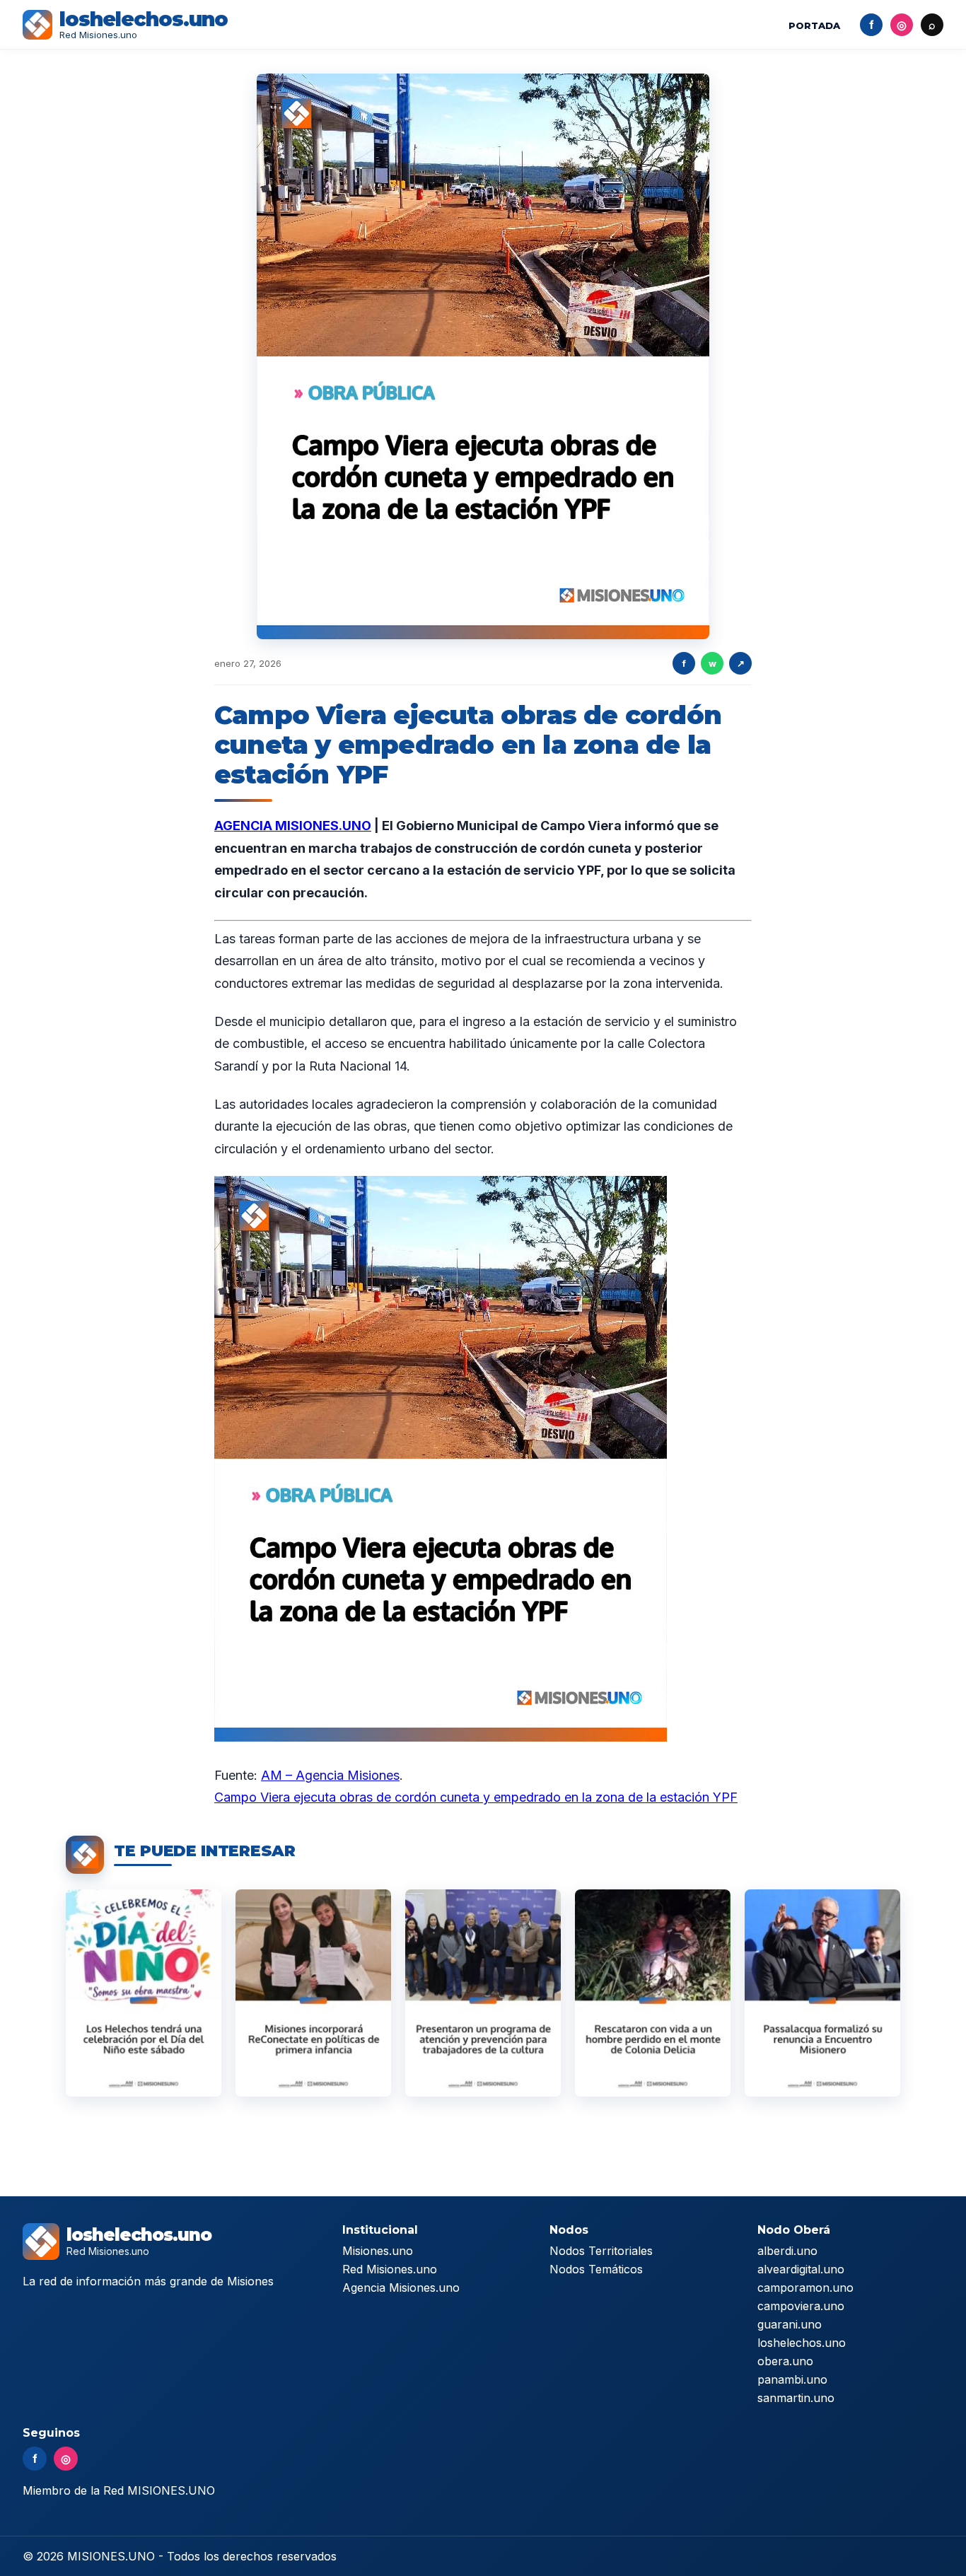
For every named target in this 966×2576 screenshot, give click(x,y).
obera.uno (785, 2361)
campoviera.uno (801, 2306)
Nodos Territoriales (601, 2251)
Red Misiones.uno (390, 2269)
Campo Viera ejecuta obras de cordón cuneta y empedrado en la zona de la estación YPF (476, 1797)
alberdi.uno (787, 2251)
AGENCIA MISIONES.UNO (293, 826)
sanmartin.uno (796, 2398)
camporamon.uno (805, 2287)
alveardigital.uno (801, 2269)
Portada (814, 25)
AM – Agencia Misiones (330, 1775)
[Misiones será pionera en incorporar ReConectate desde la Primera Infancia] (313, 1993)
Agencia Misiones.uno (401, 2287)
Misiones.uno (378, 2251)
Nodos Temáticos (596, 2269)
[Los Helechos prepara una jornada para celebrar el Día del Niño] (144, 1993)
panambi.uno (792, 2379)
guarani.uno (790, 2324)
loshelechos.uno (802, 2343)
